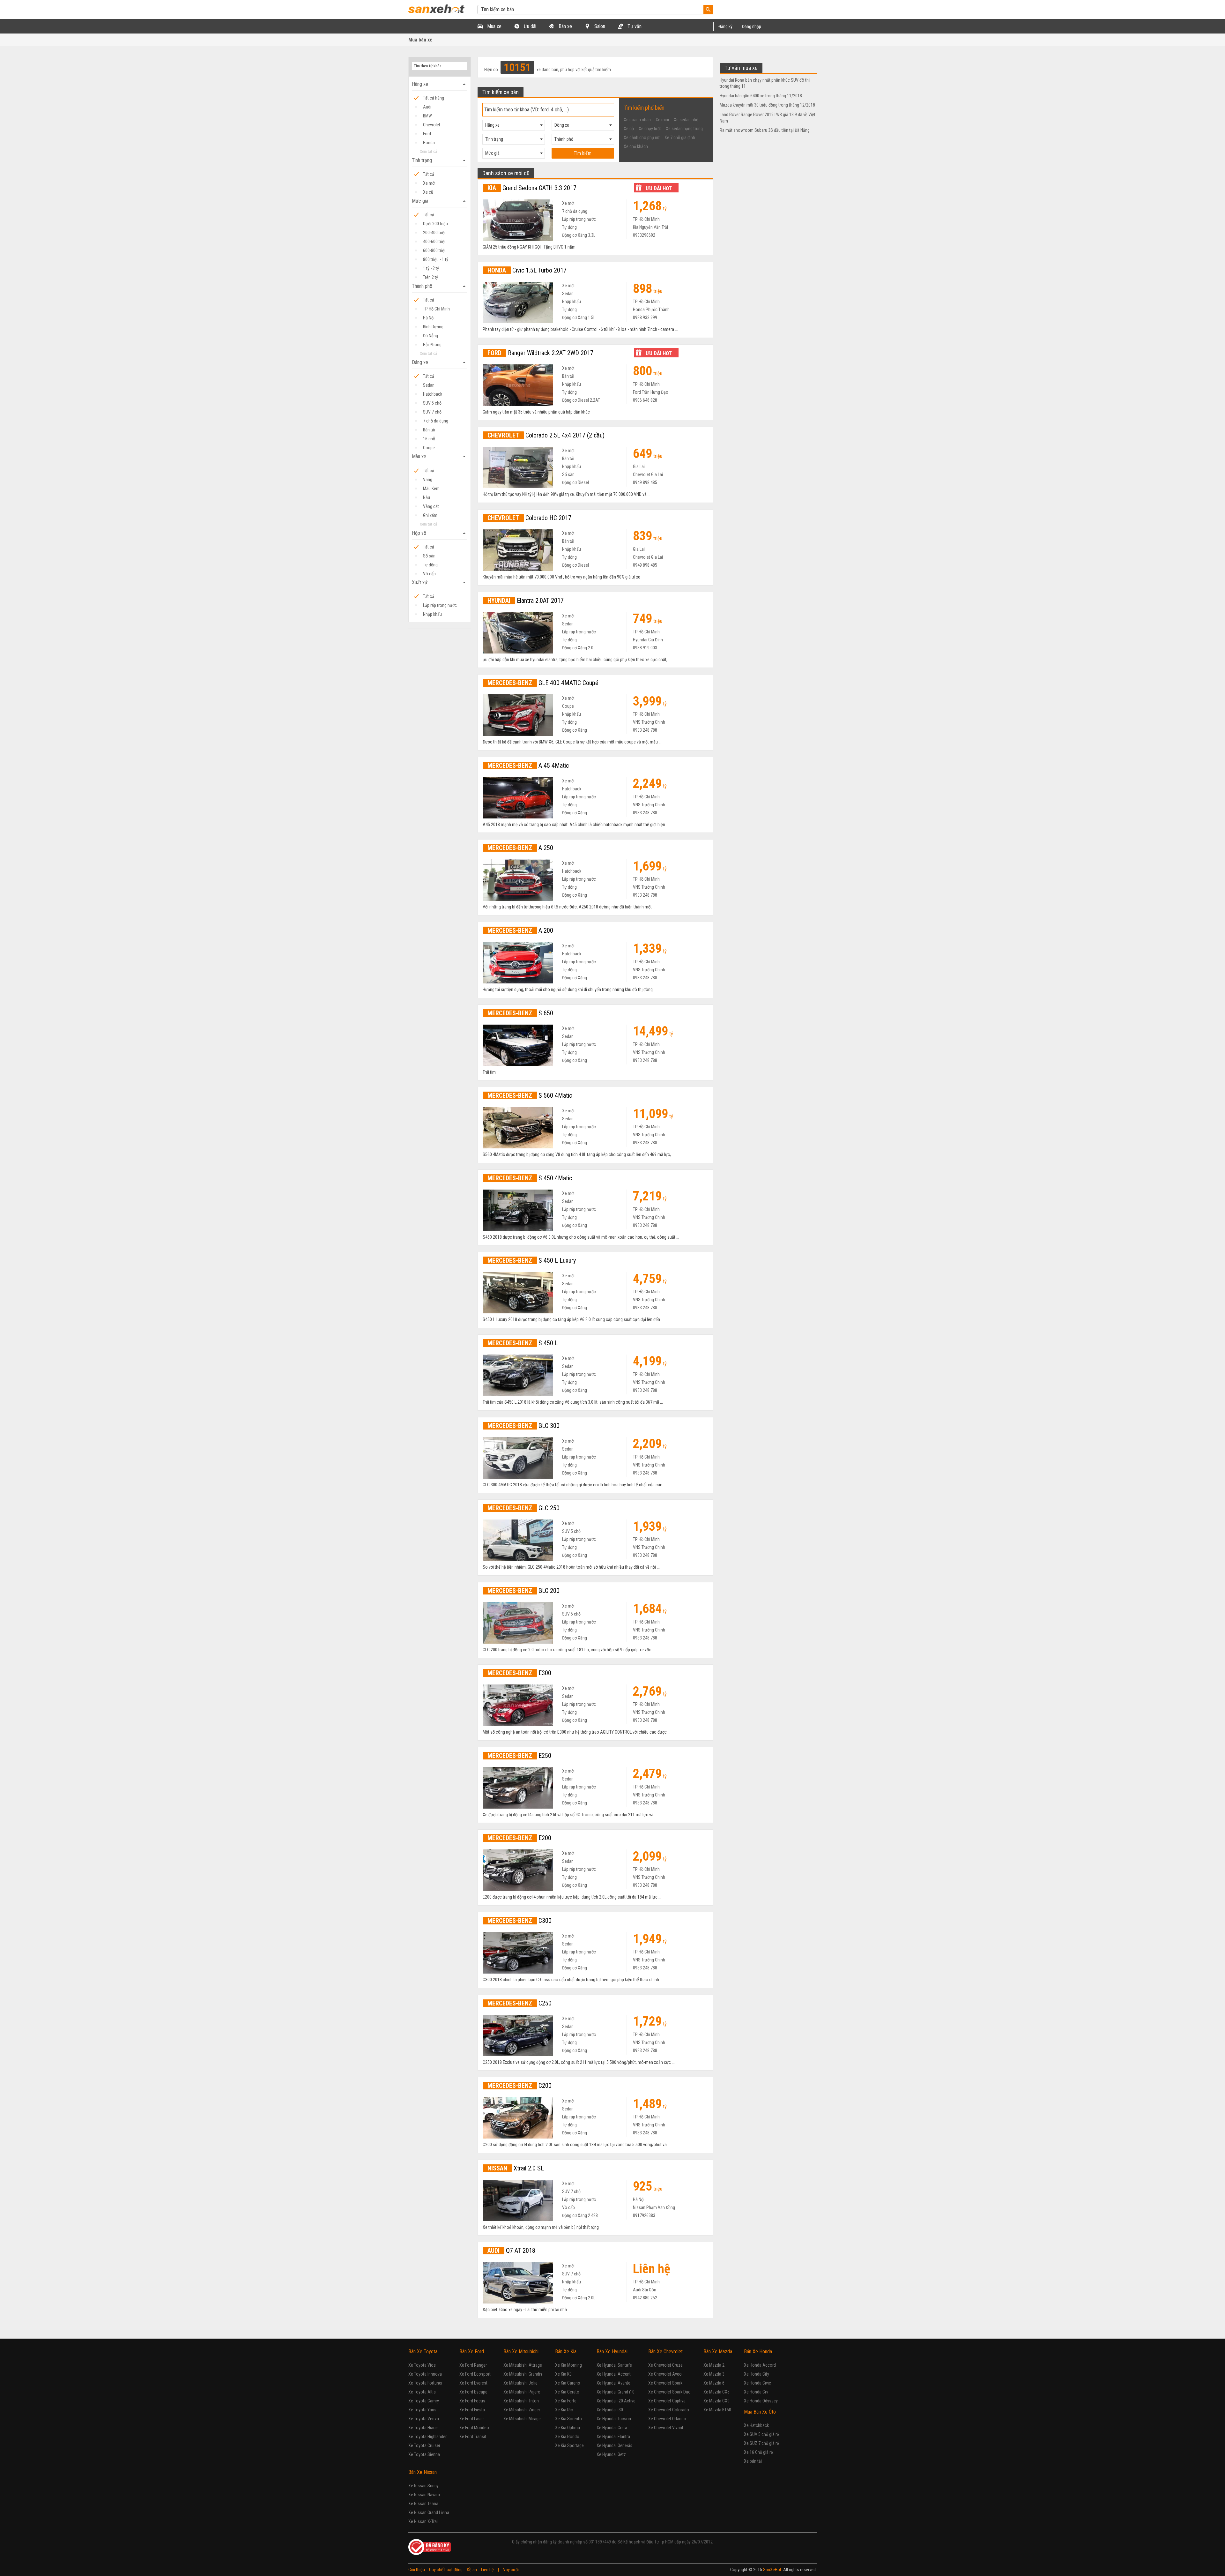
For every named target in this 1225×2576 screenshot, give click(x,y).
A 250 (520, 848)
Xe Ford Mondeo (474, 2428)
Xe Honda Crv (756, 2392)
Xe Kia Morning (568, 2365)
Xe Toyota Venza (424, 2419)
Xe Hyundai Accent (614, 2374)
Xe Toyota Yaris (422, 2410)
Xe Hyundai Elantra (613, 2437)
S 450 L (523, 1343)
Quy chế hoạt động (446, 2570)
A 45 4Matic (528, 765)
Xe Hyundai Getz (611, 2454)
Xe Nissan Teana (423, 2504)
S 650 (520, 1013)
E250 (519, 1756)
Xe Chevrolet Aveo (665, 2374)
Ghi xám (430, 515)
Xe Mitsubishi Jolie (520, 2383)
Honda (429, 143)
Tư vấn (634, 26)
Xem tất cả (428, 151)
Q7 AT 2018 (511, 2251)
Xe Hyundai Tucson (614, 2419)
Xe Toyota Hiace (423, 2428)
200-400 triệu (435, 233)
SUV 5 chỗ (432, 403)
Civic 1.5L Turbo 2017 (527, 270)
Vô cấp (429, 574)
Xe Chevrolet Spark (665, 2383)
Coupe (429, 448)
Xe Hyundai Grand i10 (616, 2392)
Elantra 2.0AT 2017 (526, 601)
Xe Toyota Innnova (425, 2374)
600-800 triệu (435, 250)
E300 (519, 1673)
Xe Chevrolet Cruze (665, 2365)
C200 (520, 2086)
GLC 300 (523, 1426)
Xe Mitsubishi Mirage (522, 2419)
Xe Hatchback (756, 2425)
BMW (427, 116)
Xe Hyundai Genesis (614, 2445)
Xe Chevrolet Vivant (666, 2428)
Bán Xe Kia (566, 2352)
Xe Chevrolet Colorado (669, 2410)
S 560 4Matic (530, 1095)
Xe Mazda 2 (714, 2365)
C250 (520, 2003)
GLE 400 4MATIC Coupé (543, 683)
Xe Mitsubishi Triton (521, 2401)
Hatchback (433, 394)
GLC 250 (523, 1508)
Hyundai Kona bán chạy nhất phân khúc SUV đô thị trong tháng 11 (765, 83)
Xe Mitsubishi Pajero (522, 2392)
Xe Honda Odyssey (761, 2401)
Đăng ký (725, 26)
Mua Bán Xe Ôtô (760, 2412)
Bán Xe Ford (472, 2352)
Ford (427, 134)
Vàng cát (431, 506)
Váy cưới (511, 2570)
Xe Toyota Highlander (427, 2437)
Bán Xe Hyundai (612, 2352)
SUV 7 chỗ (432, 412)
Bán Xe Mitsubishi (521, 2352)
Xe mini (662, 120)
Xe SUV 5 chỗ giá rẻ (761, 2434)
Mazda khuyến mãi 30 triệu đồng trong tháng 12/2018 (767, 105)
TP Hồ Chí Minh (436, 309)
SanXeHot (772, 2570)
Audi (427, 107)
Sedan (429, 385)
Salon (599, 26)
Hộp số (440, 533)
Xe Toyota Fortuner (425, 2383)
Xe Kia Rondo (567, 2437)
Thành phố (440, 286)
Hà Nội (429, 318)
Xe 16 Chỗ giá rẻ (758, 2452)
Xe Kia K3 (563, 2374)
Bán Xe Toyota (423, 2352)
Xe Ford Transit (473, 2437)
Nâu (427, 497)
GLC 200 (523, 1591)
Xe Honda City (757, 2374)
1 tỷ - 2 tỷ (431, 268)
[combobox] (514, 125)
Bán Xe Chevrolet (665, 2352)
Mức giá (440, 201)
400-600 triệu (435, 242)
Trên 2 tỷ (431, 277)
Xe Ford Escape (473, 2392)
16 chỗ (429, 439)
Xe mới (429, 183)
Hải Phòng (432, 345)
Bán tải (429, 430)
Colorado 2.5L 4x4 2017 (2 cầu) (546, 435)
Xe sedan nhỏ (686, 120)
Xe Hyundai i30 (610, 2410)
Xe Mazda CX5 (716, 2392)
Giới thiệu (417, 2570)
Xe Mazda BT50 (717, 2410)
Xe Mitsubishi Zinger (522, 2410)
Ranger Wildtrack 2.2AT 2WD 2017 (540, 353)
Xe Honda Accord (760, 2365)
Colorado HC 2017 (529, 518)
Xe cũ (428, 192)
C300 (520, 1921)
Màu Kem (431, 489)
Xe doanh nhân (637, 120)
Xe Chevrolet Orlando (667, 2419)
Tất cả (429, 174)
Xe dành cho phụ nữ (642, 138)
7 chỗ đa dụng (436, 421)
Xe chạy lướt (650, 129)
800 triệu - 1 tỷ (436, 259)
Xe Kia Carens (568, 2383)
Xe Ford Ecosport (475, 2374)
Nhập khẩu (432, 614)
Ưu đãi (529, 26)
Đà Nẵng (431, 336)
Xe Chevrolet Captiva (667, 2401)
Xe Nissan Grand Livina (429, 2513)
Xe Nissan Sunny (423, 2486)
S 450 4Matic (530, 1178)
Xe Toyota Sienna (424, 2454)
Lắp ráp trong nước (440, 605)
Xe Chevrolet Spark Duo (669, 2392)
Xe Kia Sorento (568, 2419)
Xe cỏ (629, 129)
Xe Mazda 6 (714, 2383)
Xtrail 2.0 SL (516, 2168)
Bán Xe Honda (758, 2352)
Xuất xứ (440, 583)
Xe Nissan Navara (424, 2495)
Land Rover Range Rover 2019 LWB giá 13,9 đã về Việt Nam (768, 118)
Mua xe (494, 26)
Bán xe (565, 26)
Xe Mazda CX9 (716, 2401)
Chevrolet (432, 125)
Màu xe (440, 457)
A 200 (520, 930)
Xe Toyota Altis (422, 2392)
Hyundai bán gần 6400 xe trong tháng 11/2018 (761, 96)
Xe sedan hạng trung (684, 129)
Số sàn (429, 556)
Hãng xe (440, 84)
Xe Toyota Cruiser (424, 2445)
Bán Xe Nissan (423, 2472)
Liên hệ (487, 2570)
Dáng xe (440, 362)
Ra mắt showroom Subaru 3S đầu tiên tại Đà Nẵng (765, 130)
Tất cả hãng (434, 98)
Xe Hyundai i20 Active (616, 2401)
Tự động (430, 565)
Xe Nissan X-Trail (423, 2521)
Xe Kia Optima (568, 2428)
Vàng (428, 480)
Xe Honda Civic (757, 2383)
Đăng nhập (752, 26)
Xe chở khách (636, 146)
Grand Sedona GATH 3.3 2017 (532, 188)
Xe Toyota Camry (424, 2401)
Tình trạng (440, 161)
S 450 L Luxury (532, 1260)
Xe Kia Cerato (567, 2392)
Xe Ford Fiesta (472, 2410)
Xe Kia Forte (566, 2401)
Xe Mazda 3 (714, 2374)
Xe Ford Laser (472, 2419)
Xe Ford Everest (473, 2383)
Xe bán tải (753, 2461)
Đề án (472, 2570)
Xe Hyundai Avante (613, 2383)
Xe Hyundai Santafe (614, 2365)
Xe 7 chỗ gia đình (680, 138)
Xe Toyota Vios (422, 2365)
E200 (519, 1838)
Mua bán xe (420, 40)
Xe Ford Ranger (473, 2365)
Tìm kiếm (583, 153)
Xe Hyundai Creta (612, 2428)
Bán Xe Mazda (718, 2352)
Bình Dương (433, 327)
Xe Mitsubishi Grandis (523, 2374)
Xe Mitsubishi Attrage (523, 2365)
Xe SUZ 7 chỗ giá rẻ (761, 2443)
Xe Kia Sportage (569, 2445)
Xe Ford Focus (472, 2401)
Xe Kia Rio (564, 2410)
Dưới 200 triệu (435, 224)
